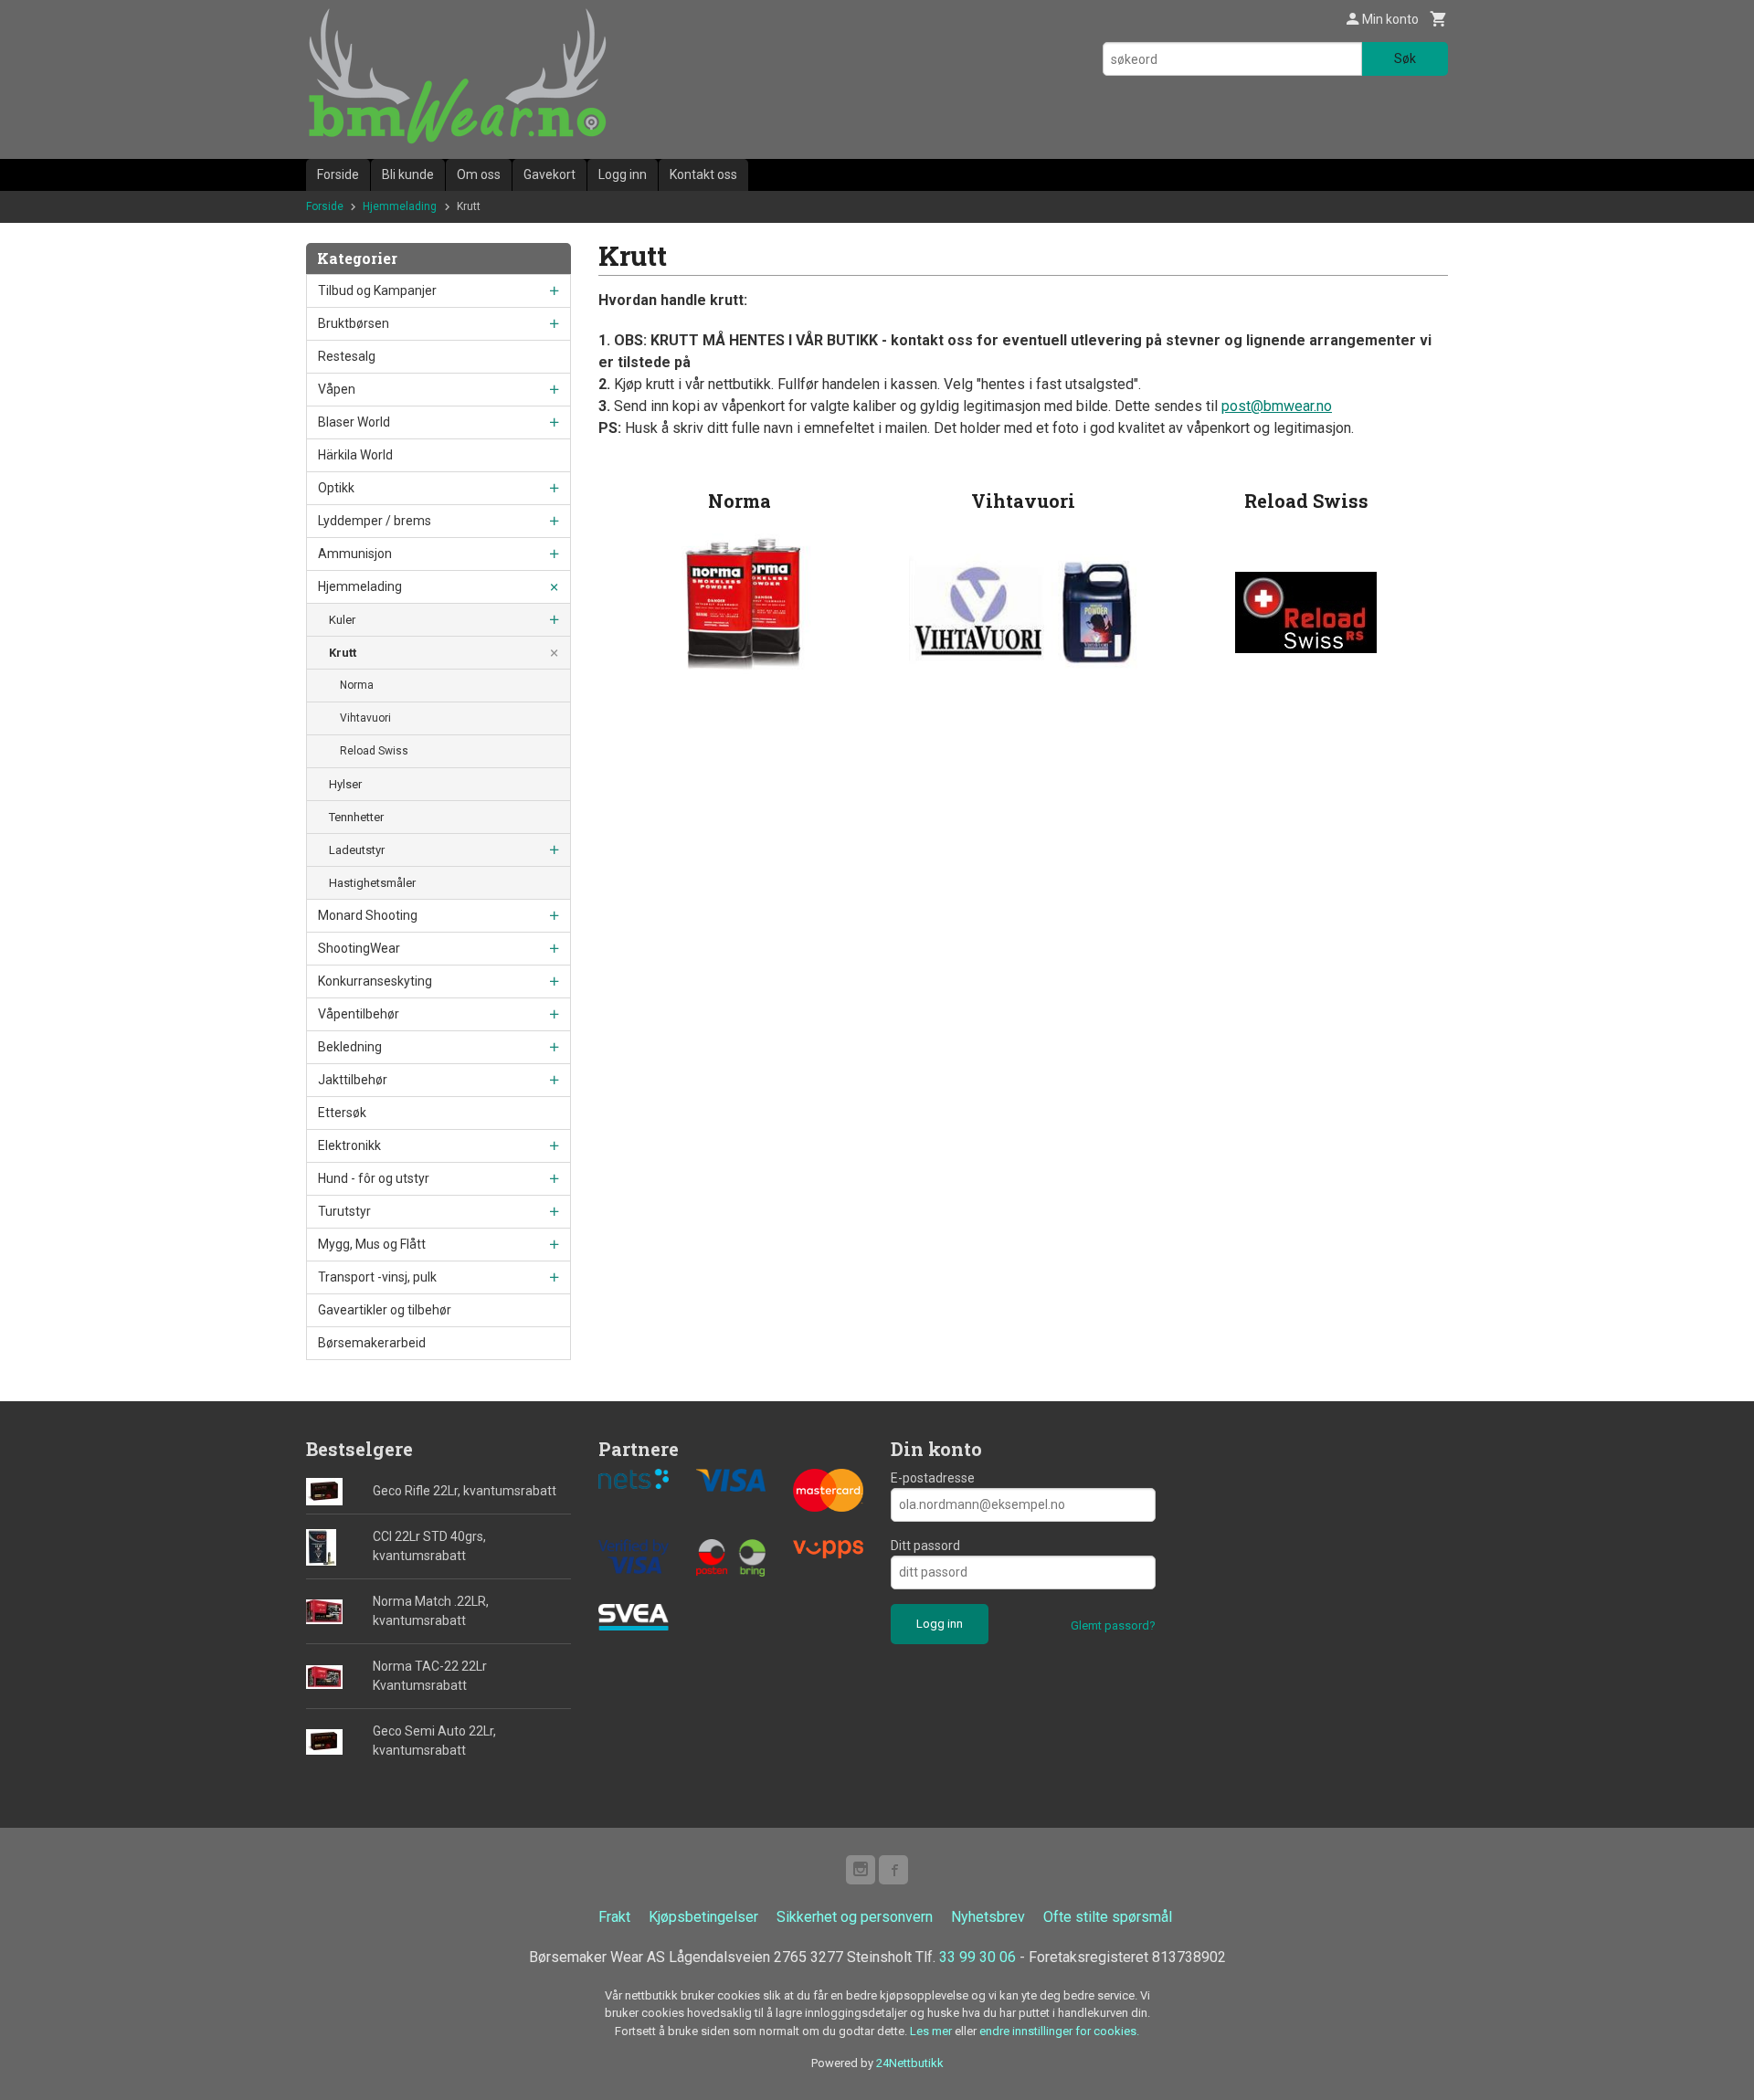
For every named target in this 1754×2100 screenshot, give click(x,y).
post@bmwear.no (1277, 406)
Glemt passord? (1113, 1625)
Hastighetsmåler (372, 883)
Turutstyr (344, 1211)
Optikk (336, 488)
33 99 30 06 (977, 1957)
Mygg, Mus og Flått (372, 1244)
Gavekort (549, 174)
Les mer (932, 2031)
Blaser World (354, 422)
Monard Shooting (368, 915)
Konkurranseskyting (375, 981)
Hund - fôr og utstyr (374, 1178)
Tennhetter (356, 817)
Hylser (345, 784)
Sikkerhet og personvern (855, 1917)
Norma (357, 685)
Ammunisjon (355, 554)
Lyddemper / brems (375, 521)
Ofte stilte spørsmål (1108, 1917)
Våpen (337, 389)
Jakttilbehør (353, 1080)
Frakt (614, 1917)
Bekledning (350, 1047)
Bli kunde (408, 174)
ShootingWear (359, 948)
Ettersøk (342, 1113)
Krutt (343, 653)
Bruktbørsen (354, 323)
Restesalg (347, 356)
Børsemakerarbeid (372, 1343)
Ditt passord (925, 1546)
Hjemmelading (360, 586)
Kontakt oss (703, 174)
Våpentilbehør (359, 1014)
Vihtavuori (365, 718)
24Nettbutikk (910, 2063)
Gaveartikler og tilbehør (385, 1310)
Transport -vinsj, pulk (377, 1277)
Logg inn (623, 174)
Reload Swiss (374, 751)
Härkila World (355, 455)
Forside (338, 174)
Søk (1405, 58)
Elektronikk (349, 1145)
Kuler (342, 620)
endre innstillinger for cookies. (1059, 2031)
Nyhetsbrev (988, 1917)
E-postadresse (933, 1478)
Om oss (479, 174)
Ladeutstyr (357, 850)
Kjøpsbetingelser (703, 1917)
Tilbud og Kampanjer (377, 290)
